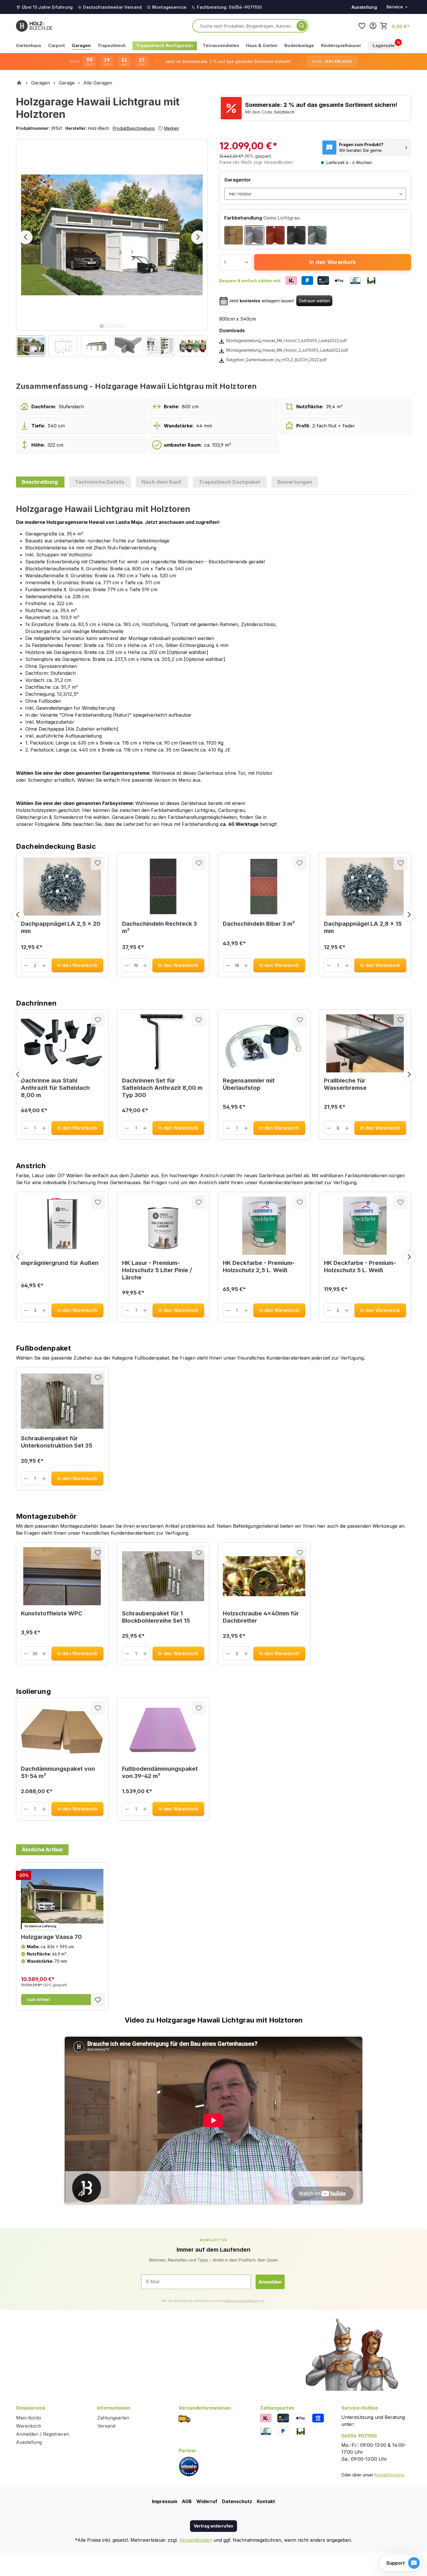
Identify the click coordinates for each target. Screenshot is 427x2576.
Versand (106, 2426)
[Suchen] (302, 26)
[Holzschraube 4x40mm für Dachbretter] (264, 1576)
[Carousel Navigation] (214, 915)
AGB (187, 2501)
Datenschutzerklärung (242, 2301)
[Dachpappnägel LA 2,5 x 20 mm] (62, 887)
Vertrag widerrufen (214, 2526)
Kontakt (266, 2501)
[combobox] (247, 26)
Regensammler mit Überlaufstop (249, 1084)
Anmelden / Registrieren (43, 2434)
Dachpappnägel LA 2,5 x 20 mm (61, 927)
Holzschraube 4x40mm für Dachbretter (261, 1617)
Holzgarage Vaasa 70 (51, 1937)
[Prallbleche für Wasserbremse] (365, 1043)
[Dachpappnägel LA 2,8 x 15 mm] (365, 887)
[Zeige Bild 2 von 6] (106, 326)
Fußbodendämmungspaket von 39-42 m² (160, 1772)
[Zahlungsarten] (266, 2418)
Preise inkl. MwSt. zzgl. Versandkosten (256, 162)
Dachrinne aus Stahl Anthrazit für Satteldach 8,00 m (55, 1088)
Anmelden (270, 2282)
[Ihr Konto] (373, 26)
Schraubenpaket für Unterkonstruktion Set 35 (57, 1442)
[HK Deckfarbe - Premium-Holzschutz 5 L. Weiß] (365, 1226)
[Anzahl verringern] (26, 965)
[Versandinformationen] (184, 2418)
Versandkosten (196, 2540)
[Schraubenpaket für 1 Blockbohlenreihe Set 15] (163, 1576)
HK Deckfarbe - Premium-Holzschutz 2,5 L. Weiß (259, 1267)
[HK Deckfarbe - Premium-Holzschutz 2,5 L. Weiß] (264, 1226)
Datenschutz (237, 2501)
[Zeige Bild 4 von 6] (114, 326)
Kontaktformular (389, 2475)
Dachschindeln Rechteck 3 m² (159, 927)
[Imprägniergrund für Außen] (62, 1226)
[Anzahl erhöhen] (44, 965)
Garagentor (238, 180)
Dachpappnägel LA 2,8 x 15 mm (363, 927)
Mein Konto (29, 2418)
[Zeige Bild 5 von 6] (118, 326)
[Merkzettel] (362, 26)
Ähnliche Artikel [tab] (42, 1850)
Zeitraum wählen (314, 301)
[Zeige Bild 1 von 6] (102, 326)
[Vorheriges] (26, 237)
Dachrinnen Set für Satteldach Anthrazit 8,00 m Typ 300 (162, 1088)
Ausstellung (364, 7)
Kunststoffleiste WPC (52, 1613)
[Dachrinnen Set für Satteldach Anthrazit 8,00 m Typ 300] (163, 1043)
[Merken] (98, 863)
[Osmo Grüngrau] (317, 235)
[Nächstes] (198, 237)
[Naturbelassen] (234, 235)
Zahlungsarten (113, 2418)
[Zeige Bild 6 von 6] (122, 326)
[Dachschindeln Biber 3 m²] (264, 887)
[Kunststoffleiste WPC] (62, 1576)
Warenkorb (28, 2426)
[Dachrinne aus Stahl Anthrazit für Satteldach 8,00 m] (62, 1043)
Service (395, 7)
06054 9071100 (359, 2436)
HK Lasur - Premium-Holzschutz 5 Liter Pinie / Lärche (157, 1270)
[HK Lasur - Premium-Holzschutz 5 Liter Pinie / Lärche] (163, 1226)
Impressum (165, 2501)
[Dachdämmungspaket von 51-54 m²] (62, 1732)
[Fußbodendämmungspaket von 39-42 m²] (163, 1732)
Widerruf (207, 2501)
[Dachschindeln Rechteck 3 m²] (163, 887)
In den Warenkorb (333, 262)
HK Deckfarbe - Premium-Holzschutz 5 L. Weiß (360, 1267)
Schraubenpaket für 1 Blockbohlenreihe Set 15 (156, 1617)
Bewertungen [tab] (295, 482)
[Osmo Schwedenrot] (275, 235)
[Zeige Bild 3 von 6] (110, 326)
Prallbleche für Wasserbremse (345, 1084)
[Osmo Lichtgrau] (254, 235)
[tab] (40, 482)
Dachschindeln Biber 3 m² (259, 924)
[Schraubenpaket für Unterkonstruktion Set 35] (62, 1401)
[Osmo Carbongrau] (296, 235)
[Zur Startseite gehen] (34, 26)
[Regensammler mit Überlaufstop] (264, 1043)
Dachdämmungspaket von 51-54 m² (58, 1772)
